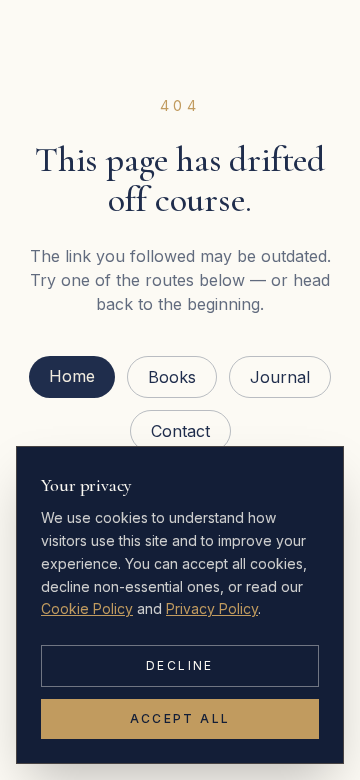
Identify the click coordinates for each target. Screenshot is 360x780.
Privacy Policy (212, 608)
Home (72, 376)
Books (172, 377)
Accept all (180, 718)
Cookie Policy (87, 608)
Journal (280, 377)
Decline (180, 665)
